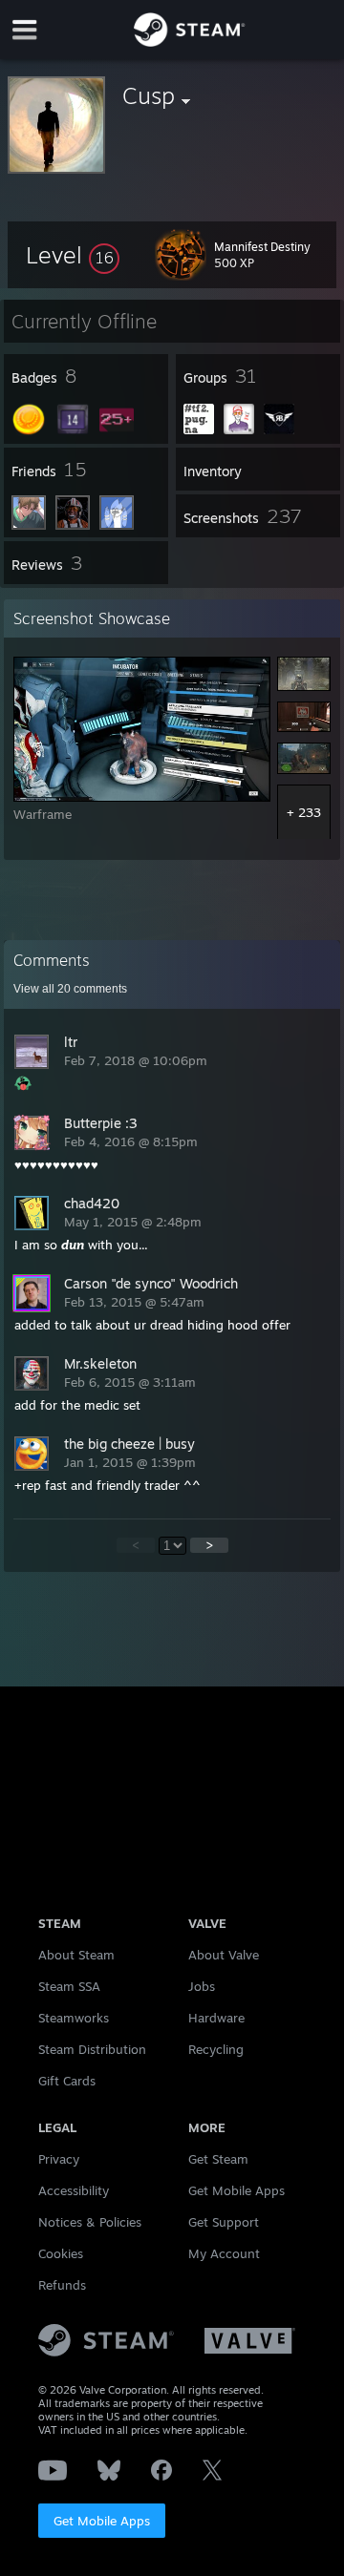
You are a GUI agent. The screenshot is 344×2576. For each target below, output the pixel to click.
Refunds (62, 2285)
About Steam (76, 1955)
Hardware (216, 2018)
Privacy (59, 2159)
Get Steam (218, 2159)
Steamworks (74, 2018)
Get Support (224, 2222)
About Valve (224, 1955)
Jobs (202, 1986)
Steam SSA (69, 1986)
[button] (73, 255)
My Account (224, 2253)
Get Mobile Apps (102, 2521)
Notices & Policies (90, 2222)
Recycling (216, 2049)
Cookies (61, 2253)
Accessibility (74, 2190)
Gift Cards (67, 2081)
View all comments (70, 989)
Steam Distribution (92, 2049)
